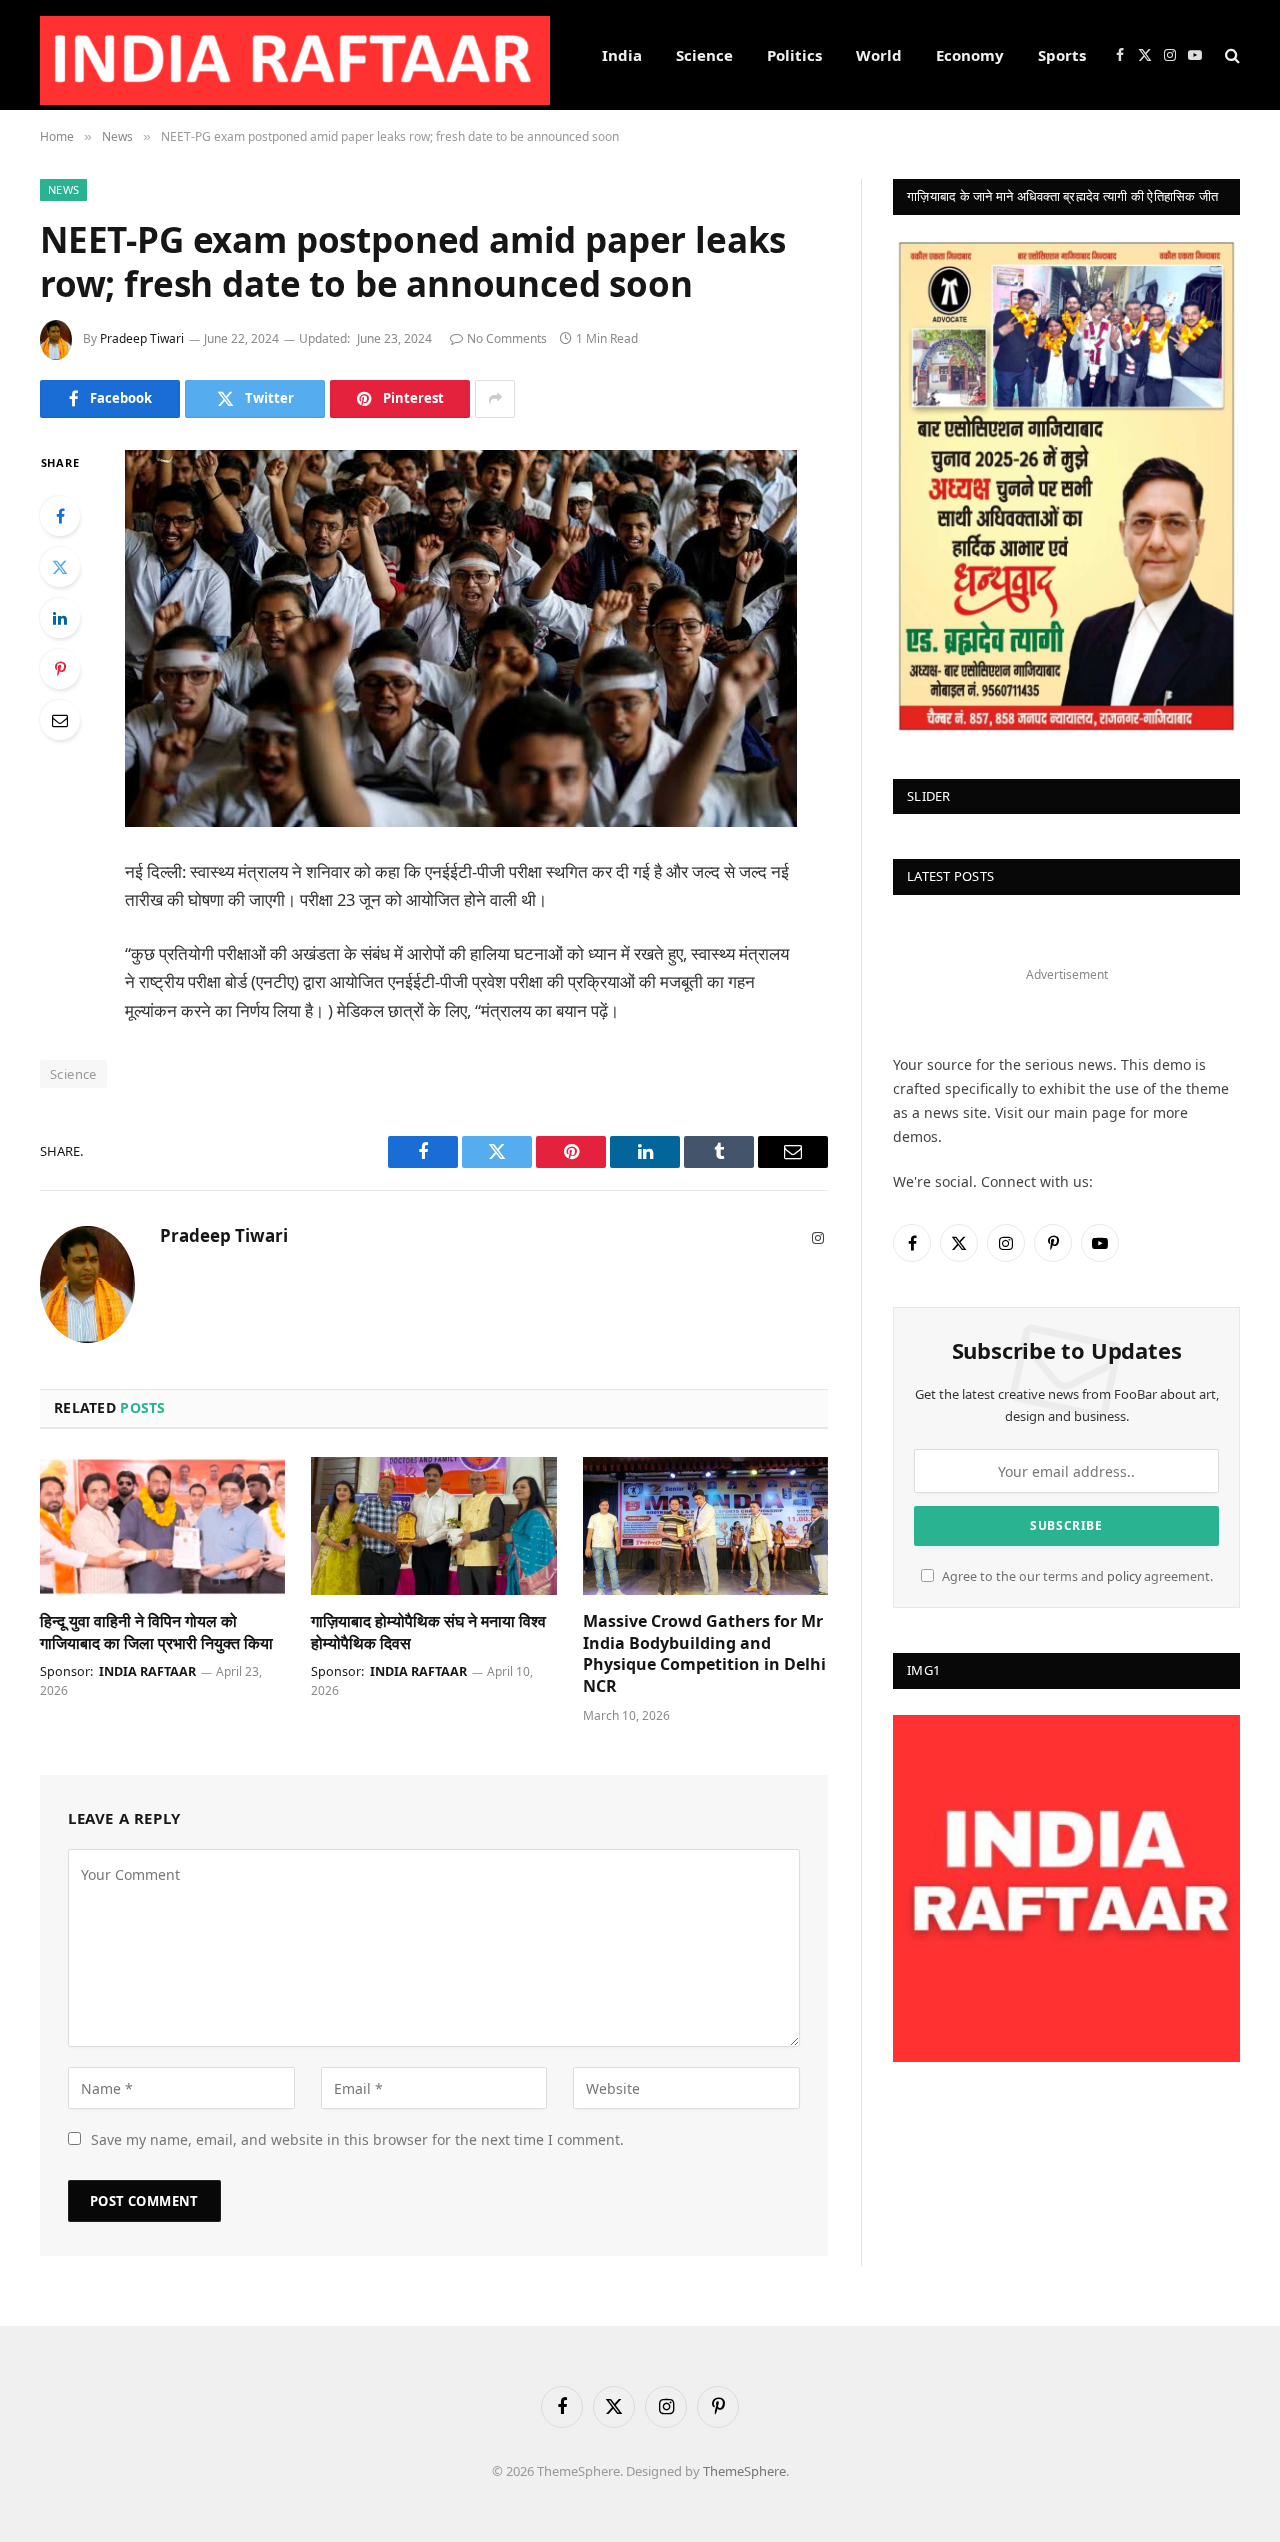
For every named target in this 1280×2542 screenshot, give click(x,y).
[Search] (1230, 55)
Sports (1062, 55)
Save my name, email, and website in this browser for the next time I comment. (357, 2139)
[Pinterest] (60, 669)
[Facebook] (60, 516)
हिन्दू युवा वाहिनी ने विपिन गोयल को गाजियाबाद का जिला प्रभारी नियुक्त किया (156, 1632)
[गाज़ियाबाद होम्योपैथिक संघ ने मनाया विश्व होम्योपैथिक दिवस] (433, 1526)
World (879, 55)
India (622, 55)
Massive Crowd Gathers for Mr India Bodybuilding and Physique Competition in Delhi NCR (704, 1654)
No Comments (507, 338)
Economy (970, 55)
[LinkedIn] (60, 618)
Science (704, 55)
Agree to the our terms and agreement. (1076, 1576)
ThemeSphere (744, 2471)
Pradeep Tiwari (142, 338)
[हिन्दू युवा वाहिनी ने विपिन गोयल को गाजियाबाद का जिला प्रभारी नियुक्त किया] (162, 1526)
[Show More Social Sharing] (495, 399)
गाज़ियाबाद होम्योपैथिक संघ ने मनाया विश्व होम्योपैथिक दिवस (428, 1632)
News (63, 189)
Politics (794, 55)
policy (1124, 1576)
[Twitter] (60, 567)
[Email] (60, 720)
